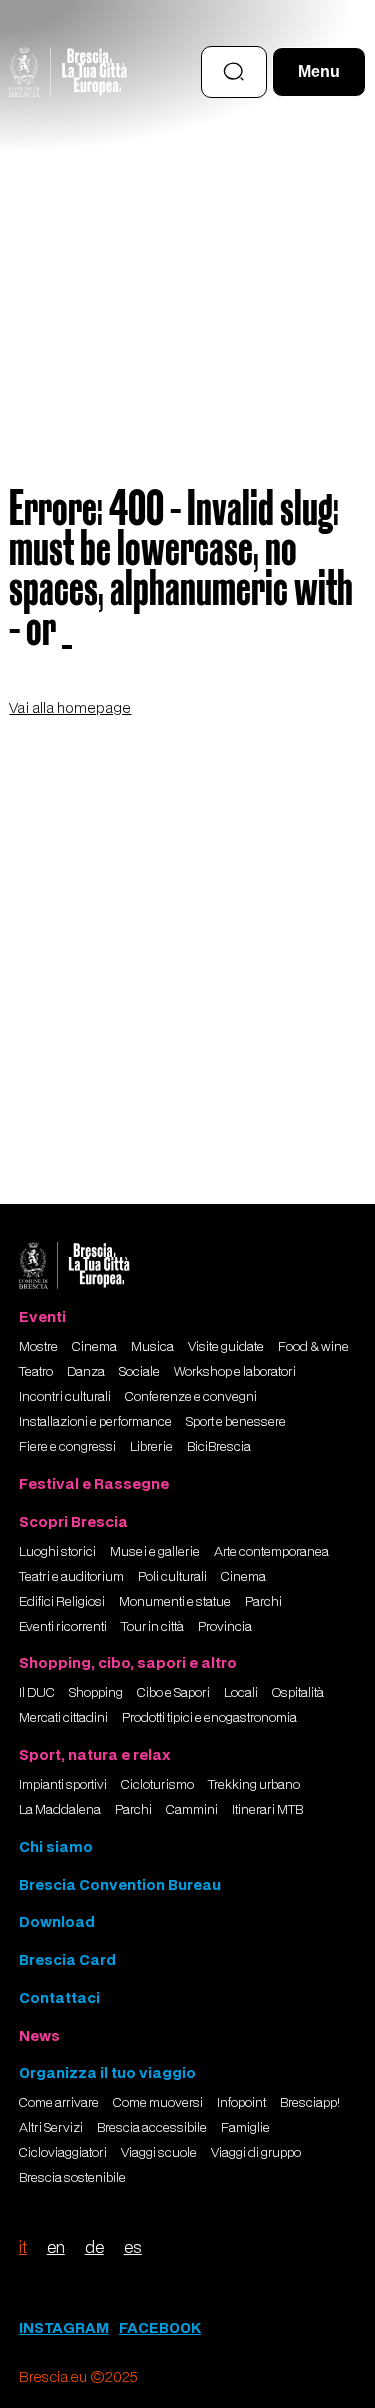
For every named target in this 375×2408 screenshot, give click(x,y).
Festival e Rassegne (94, 1483)
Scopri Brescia (73, 1521)
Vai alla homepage (70, 707)
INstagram (64, 2327)
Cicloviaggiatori (63, 2153)
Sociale (139, 1372)
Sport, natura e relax (95, 1754)
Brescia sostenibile (72, 2178)
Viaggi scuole (159, 2153)
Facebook (160, 2327)
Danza (86, 1372)
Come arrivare (59, 2103)
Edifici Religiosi (62, 1602)
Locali (241, 1693)
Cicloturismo (157, 1785)
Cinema (94, 1347)
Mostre (38, 1347)
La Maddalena (60, 1810)
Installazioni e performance (95, 1422)
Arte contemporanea (271, 1552)
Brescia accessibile (152, 2128)
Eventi (42, 1316)
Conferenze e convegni (191, 1397)
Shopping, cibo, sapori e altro (128, 1662)
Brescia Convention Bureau (120, 1884)
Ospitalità (298, 1693)
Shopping (96, 1693)
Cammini (192, 1810)
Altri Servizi (51, 2128)
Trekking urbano (254, 1785)
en (56, 2246)
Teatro (36, 1372)
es (133, 2246)
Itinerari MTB (267, 1810)
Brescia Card (67, 1959)
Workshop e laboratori (235, 1372)
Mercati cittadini (63, 1718)
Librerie (151, 1447)
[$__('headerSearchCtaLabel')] (234, 72)
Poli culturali (172, 1577)
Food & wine (313, 1347)
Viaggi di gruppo (256, 2153)
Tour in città (152, 1627)
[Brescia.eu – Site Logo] (68, 72)
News (39, 2035)
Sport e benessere (236, 1422)
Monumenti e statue (175, 1602)
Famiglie (245, 2128)
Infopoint (241, 2103)
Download (57, 1921)
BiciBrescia (219, 1447)
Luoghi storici (57, 1552)
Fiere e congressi (67, 1447)
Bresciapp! (310, 2103)
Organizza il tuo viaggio (107, 2072)
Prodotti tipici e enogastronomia (209, 1718)
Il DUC (37, 1693)
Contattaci (59, 1997)
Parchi (263, 1602)
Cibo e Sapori (173, 1693)
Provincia (225, 1627)
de (94, 2246)
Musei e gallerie (155, 1552)
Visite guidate (226, 1347)
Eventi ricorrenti (63, 1627)
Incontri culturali (65, 1397)
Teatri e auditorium (71, 1577)
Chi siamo (56, 1846)
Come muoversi (158, 2103)
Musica (152, 1347)
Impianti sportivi (63, 1785)
